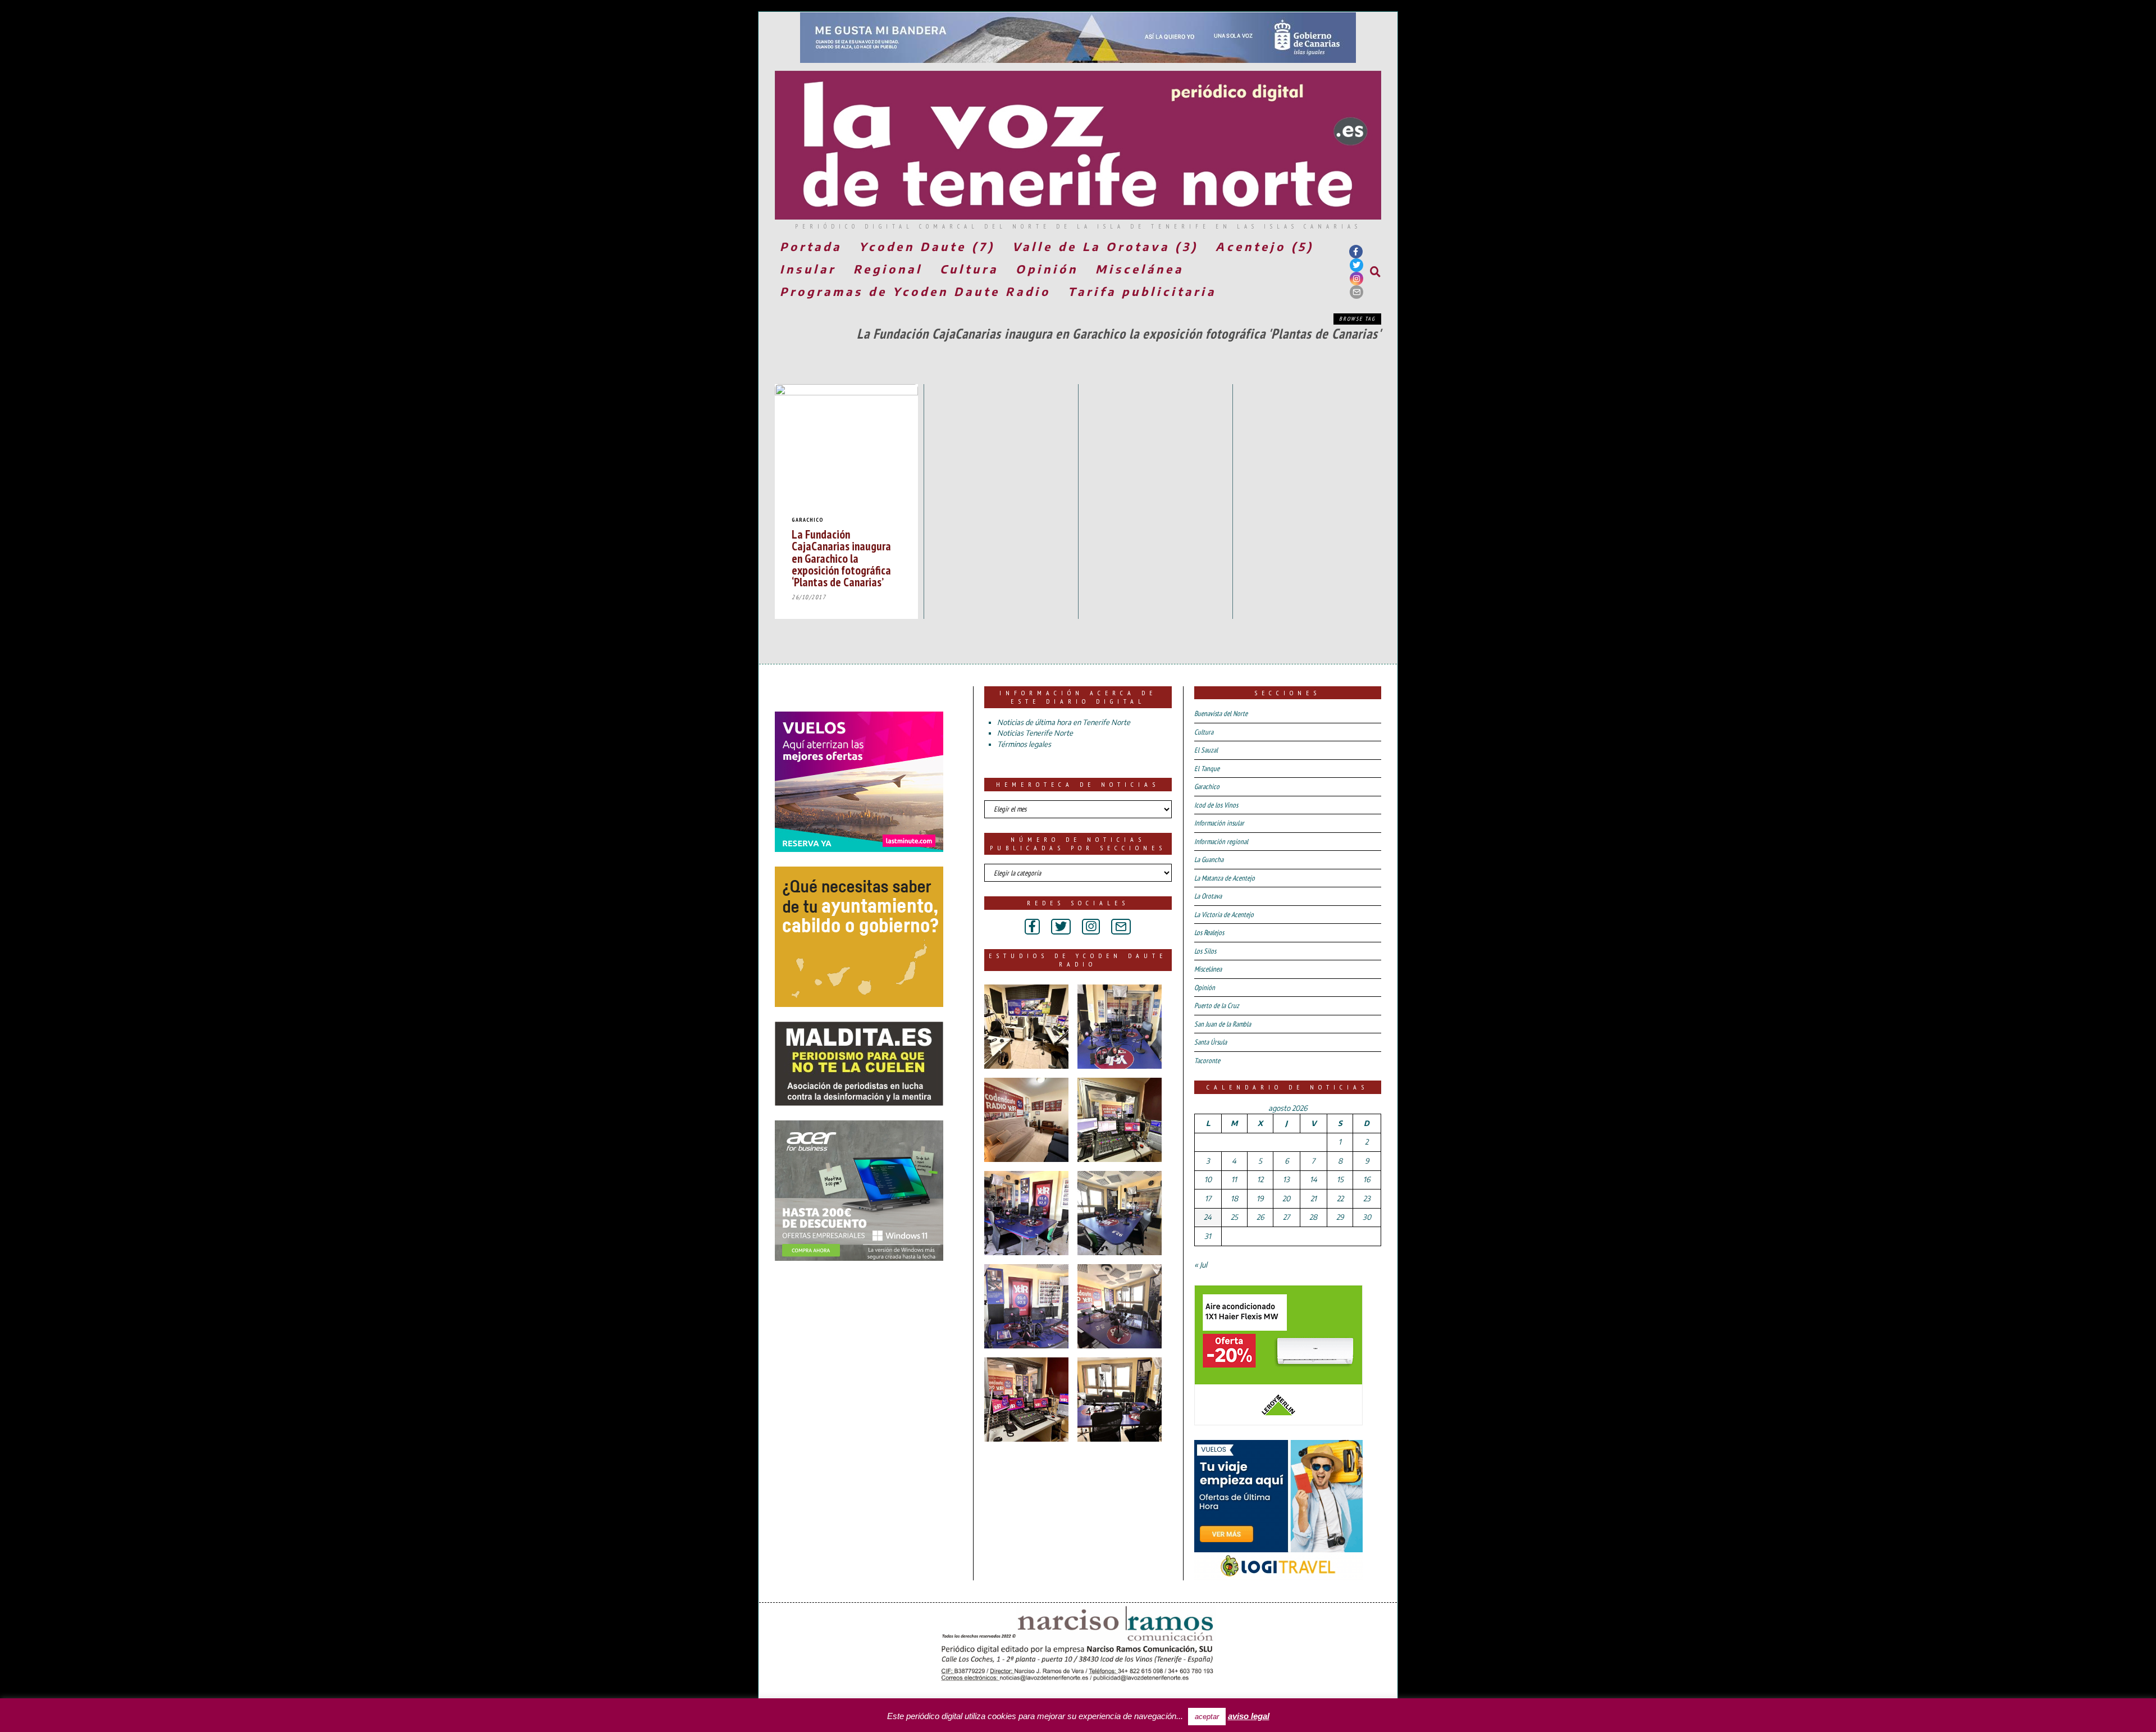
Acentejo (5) (1265, 246)
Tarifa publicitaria (1142, 291)
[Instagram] (1356, 279)
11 (1234, 1179)
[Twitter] (1356, 265)
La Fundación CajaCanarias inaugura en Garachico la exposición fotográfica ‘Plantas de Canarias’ (841, 558)
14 (1314, 1179)
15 (1340, 1179)
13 (1286, 1179)
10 (1208, 1179)
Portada (811, 246)
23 (1367, 1198)
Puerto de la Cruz (1217, 1006)
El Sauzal (1206, 750)
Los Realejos (1209, 933)
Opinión (1047, 269)
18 (1234, 1198)
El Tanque (1207, 769)
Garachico (808, 520)
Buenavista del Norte (1221, 714)
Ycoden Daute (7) (927, 246)
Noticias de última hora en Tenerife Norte (1064, 722)
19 (1260, 1198)
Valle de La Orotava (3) (1105, 246)
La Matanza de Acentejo (1225, 878)
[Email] (1356, 292)
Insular (808, 269)
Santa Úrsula (1211, 1042)
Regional (888, 269)
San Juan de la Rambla (1223, 1024)
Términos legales (1024, 744)
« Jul (1201, 1265)
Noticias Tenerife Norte (1035, 733)
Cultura (969, 269)
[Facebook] (1356, 252)
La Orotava (1208, 896)
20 (1286, 1198)
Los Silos (1205, 951)
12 (1260, 1179)
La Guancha (1209, 860)
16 (1367, 1179)
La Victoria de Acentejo (1224, 915)
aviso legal (1249, 1716)
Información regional (1221, 842)
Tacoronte (1207, 1061)
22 (1340, 1198)
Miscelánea (1139, 269)
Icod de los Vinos (1216, 805)
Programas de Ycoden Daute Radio (915, 291)
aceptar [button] (1207, 1717)
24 (1208, 1217)
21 (1314, 1198)
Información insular (1219, 823)
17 (1208, 1198)
